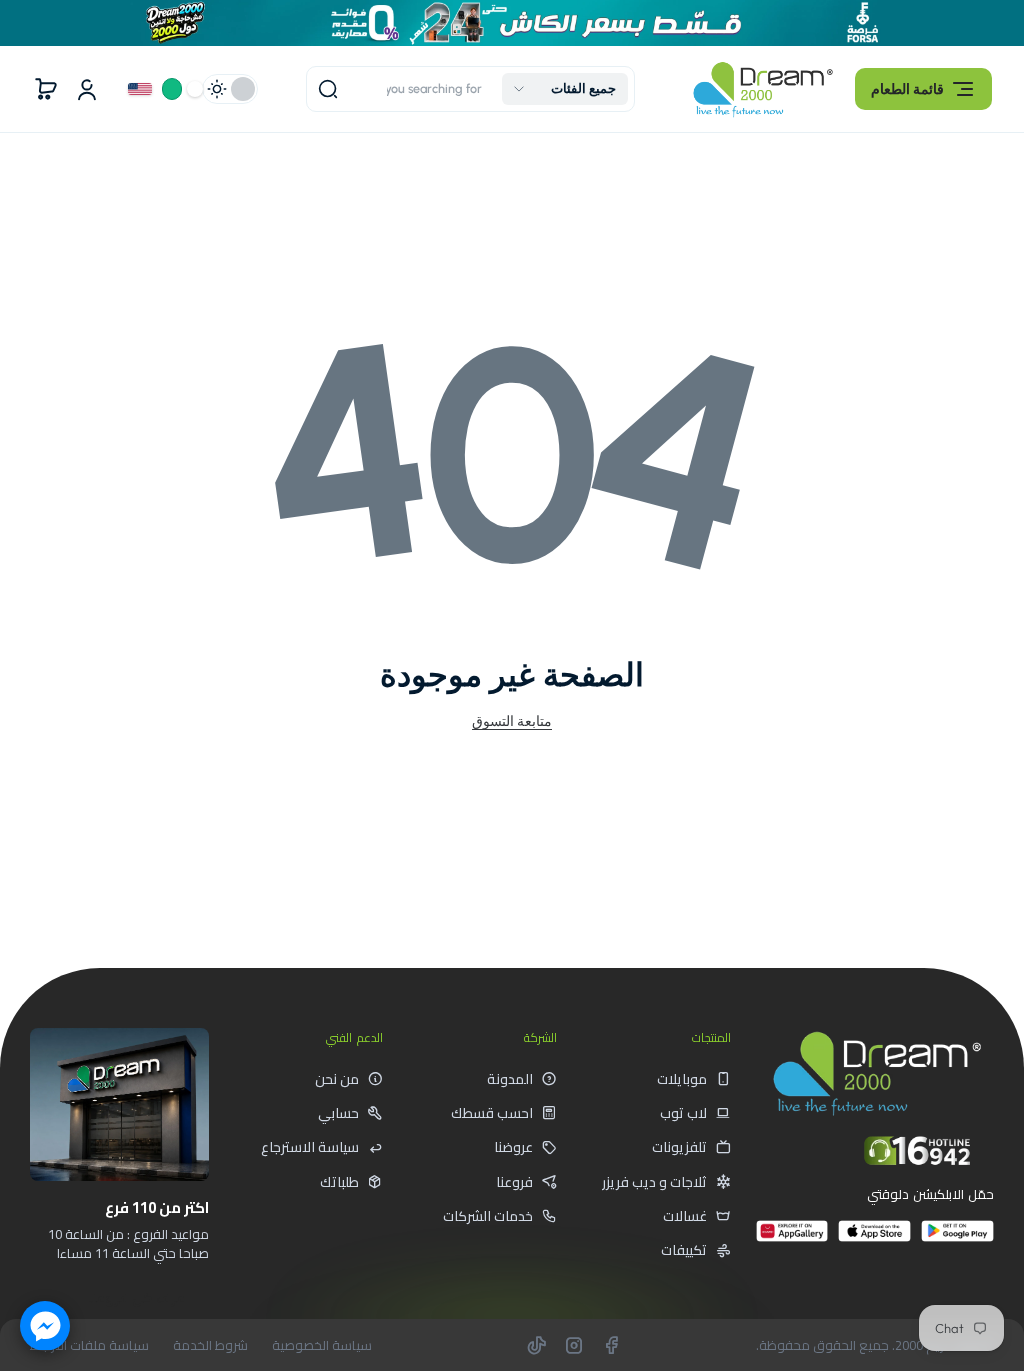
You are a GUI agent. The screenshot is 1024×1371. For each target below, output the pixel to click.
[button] (923, 89)
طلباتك (339, 1182)
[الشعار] (763, 89)
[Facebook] (611, 1345)
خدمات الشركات (488, 1216)
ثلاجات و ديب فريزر (654, 1182)
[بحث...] (328, 89)
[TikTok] (537, 1345)
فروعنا (514, 1182)
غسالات (685, 1216)
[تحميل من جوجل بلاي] (957, 1239)
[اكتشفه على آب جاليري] (792, 1239)
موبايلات (682, 1079)
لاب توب (683, 1113)
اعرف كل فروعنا (137, 1298)
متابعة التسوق (512, 721)
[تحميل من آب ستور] (874, 1239)
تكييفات (684, 1250)
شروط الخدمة (210, 1345)
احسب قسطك (492, 1113)
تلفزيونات (679, 1147)
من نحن (337, 1079)
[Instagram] (574, 1345)
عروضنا (513, 1147)
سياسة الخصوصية (322, 1345)
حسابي (338, 1113)
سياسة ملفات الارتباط (89, 1345)
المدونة (510, 1079)
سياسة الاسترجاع (310, 1147)
